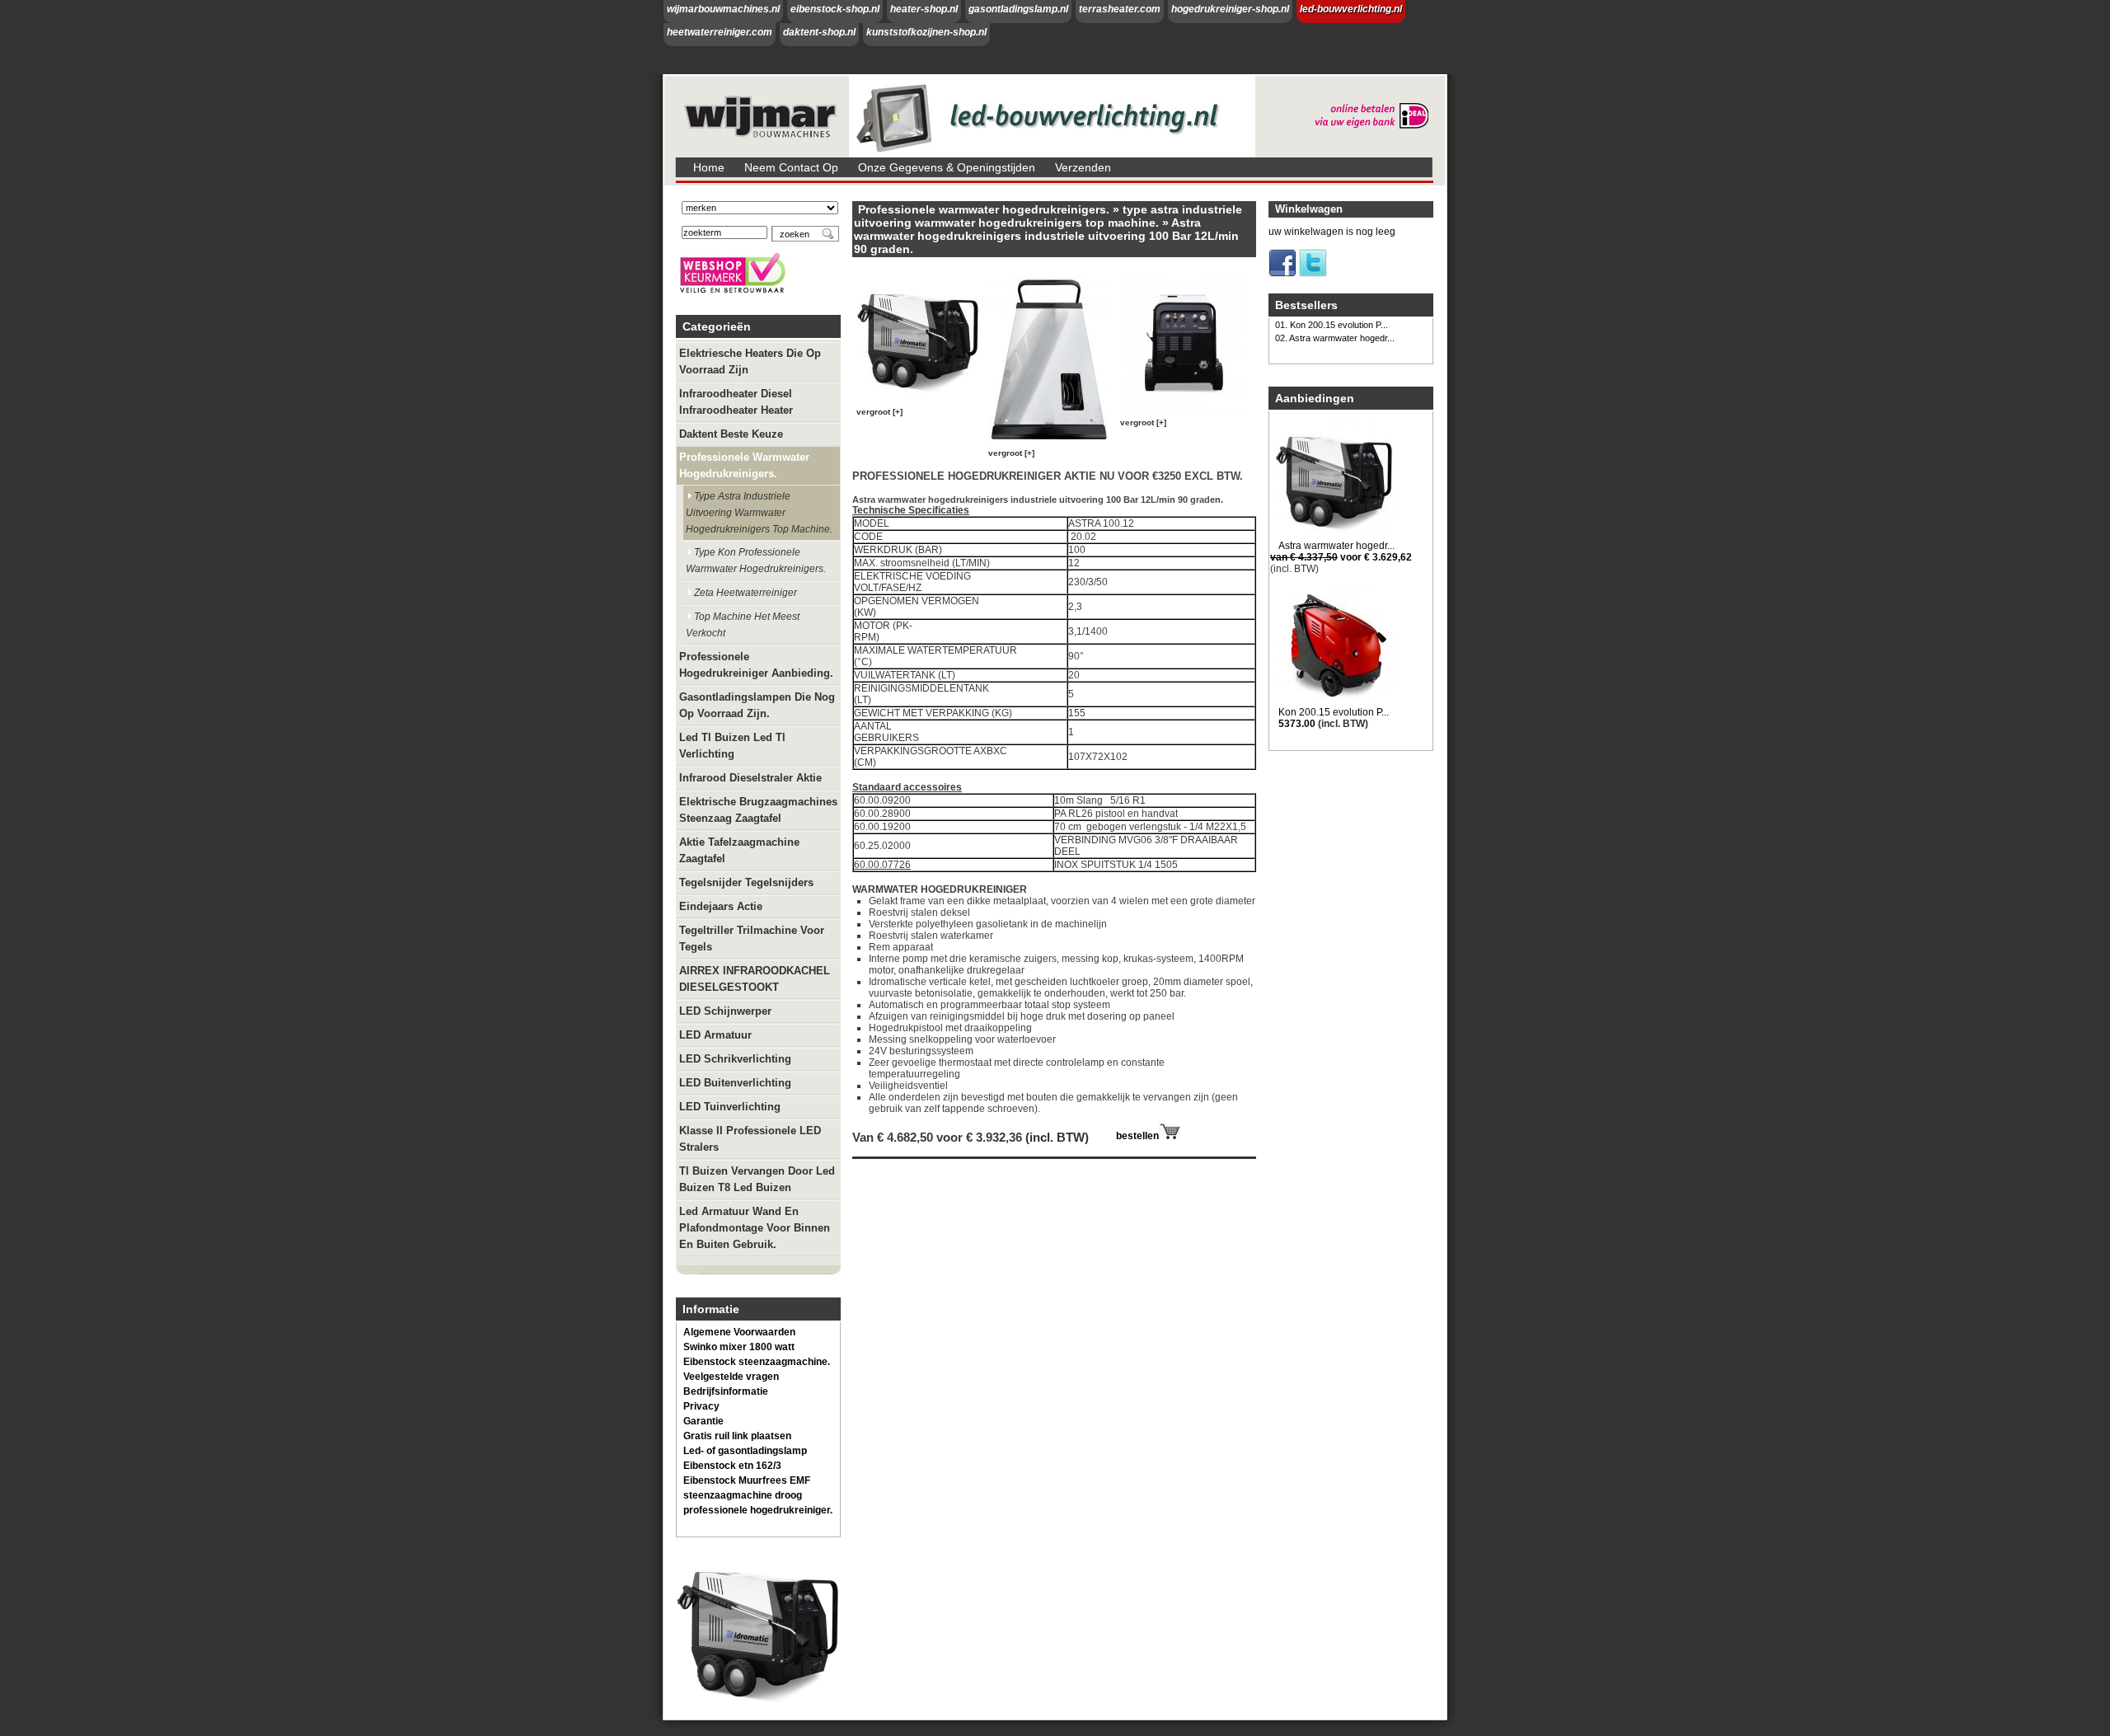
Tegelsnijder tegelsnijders (746, 882)
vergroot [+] (879, 412)
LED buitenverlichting (735, 1083)
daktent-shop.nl (819, 32)
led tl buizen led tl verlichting (732, 746)
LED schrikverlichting (735, 1059)
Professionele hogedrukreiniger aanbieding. (756, 665)
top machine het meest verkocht (743, 625)
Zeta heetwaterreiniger (746, 593)
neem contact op (791, 167)
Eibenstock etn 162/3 (732, 1466)
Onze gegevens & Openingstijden (947, 167)
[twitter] (1313, 274)
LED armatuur (715, 1035)
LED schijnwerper (725, 1011)
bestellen (1137, 1136)
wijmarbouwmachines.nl (723, 9)
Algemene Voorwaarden (739, 1332)
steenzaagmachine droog (743, 1495)
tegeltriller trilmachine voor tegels (752, 938)
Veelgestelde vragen (731, 1377)
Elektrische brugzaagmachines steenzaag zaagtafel (758, 810)
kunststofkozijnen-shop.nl (926, 32)
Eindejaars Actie (721, 906)
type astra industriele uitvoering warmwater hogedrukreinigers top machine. (759, 513)
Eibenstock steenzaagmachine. (757, 1362)
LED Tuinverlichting (730, 1107)
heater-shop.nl (924, 9)
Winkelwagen (1309, 209)
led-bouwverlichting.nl (1351, 9)
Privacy (701, 1406)
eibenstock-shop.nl (835, 9)
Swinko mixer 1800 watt (739, 1347)
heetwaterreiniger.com (720, 32)
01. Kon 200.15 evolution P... (1332, 325)
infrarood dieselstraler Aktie (750, 778)
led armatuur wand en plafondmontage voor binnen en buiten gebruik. (755, 1228)
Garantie (703, 1421)
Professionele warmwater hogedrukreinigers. (744, 465)
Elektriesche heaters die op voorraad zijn (750, 361)
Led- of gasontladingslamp (745, 1451)
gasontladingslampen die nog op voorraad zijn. (757, 705)
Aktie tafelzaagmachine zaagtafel (739, 850)
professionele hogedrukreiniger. (758, 1510)
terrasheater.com (1120, 9)
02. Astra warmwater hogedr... (1335, 338)
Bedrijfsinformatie (726, 1391)
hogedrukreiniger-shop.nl (1230, 9)
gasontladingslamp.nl (1018, 9)
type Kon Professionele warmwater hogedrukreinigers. (756, 561)
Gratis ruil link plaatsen (737, 1436)
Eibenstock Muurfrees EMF (747, 1480)
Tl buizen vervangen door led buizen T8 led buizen (757, 1179)
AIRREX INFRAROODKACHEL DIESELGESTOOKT (755, 979)
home (709, 167)
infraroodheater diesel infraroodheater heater (736, 402)
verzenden (1083, 167)
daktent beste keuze (731, 434)
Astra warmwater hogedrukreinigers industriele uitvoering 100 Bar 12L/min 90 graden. (1046, 236)
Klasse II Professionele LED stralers (750, 1139)
